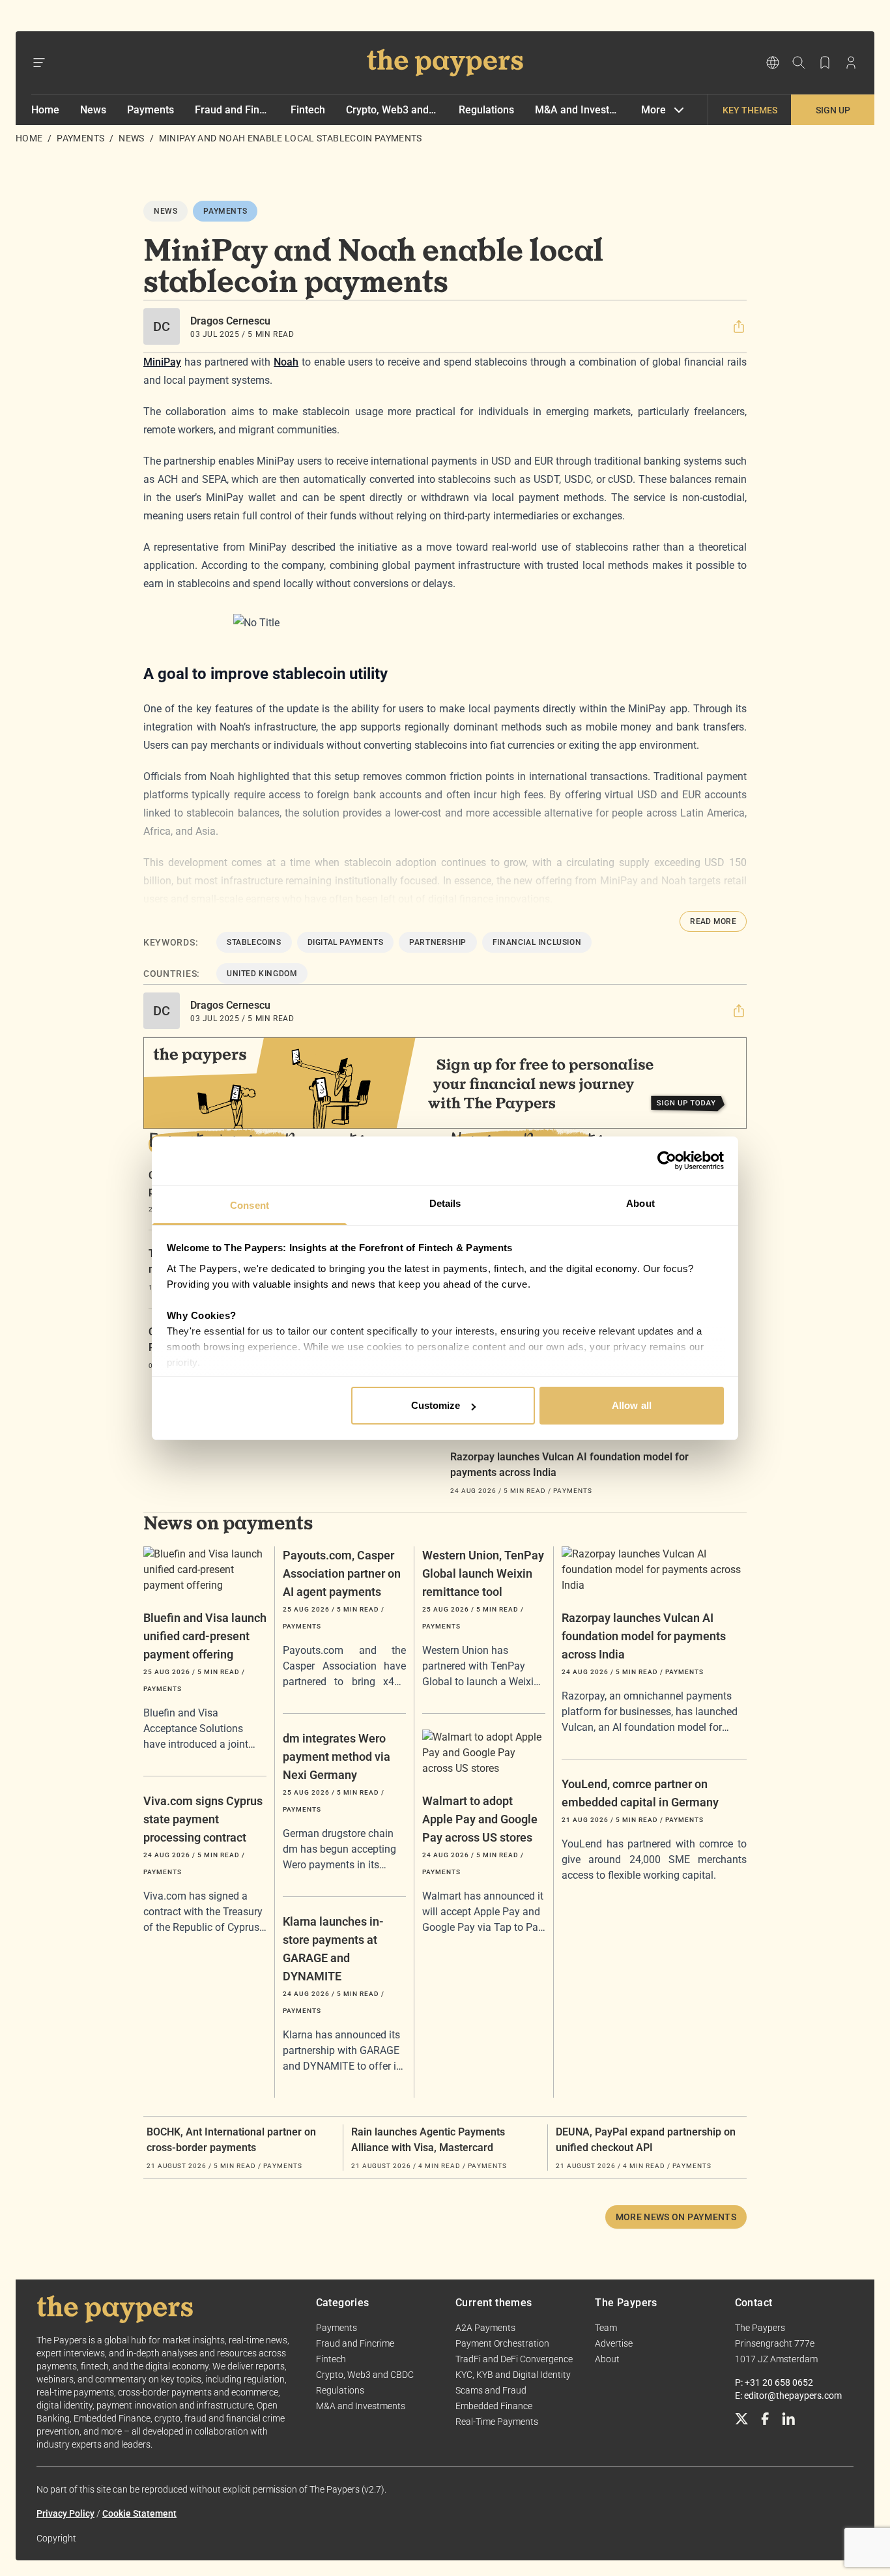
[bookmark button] (825, 63)
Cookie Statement (139, 2513)
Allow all (632, 1405)
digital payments (346, 942)
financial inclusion (537, 942)
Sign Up (833, 110)
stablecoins (254, 942)
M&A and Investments (578, 110)
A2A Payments (485, 2328)
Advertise (614, 2343)
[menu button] (39, 63)
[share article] (739, 326)
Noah (286, 362)
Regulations (486, 110)
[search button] (799, 63)
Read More (713, 921)
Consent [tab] (250, 1205)
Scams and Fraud (491, 2390)
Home (45, 110)
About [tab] (640, 1203)
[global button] (773, 63)
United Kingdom (262, 974)
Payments (151, 110)
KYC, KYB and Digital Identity (513, 2375)
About (607, 2359)
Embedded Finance (494, 2406)
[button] (739, 326)
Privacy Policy (65, 2513)
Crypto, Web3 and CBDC (392, 110)
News (93, 110)
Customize (436, 1405)
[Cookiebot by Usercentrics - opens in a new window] (667, 1161)
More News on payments (676, 2217)
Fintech (308, 110)
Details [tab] (445, 1203)
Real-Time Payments (497, 2422)
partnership (438, 942)
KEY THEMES (750, 110)
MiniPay (162, 362)
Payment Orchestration (502, 2343)
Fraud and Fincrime (232, 110)
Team (606, 2328)
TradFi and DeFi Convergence (514, 2359)
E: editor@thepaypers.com (788, 2395)
